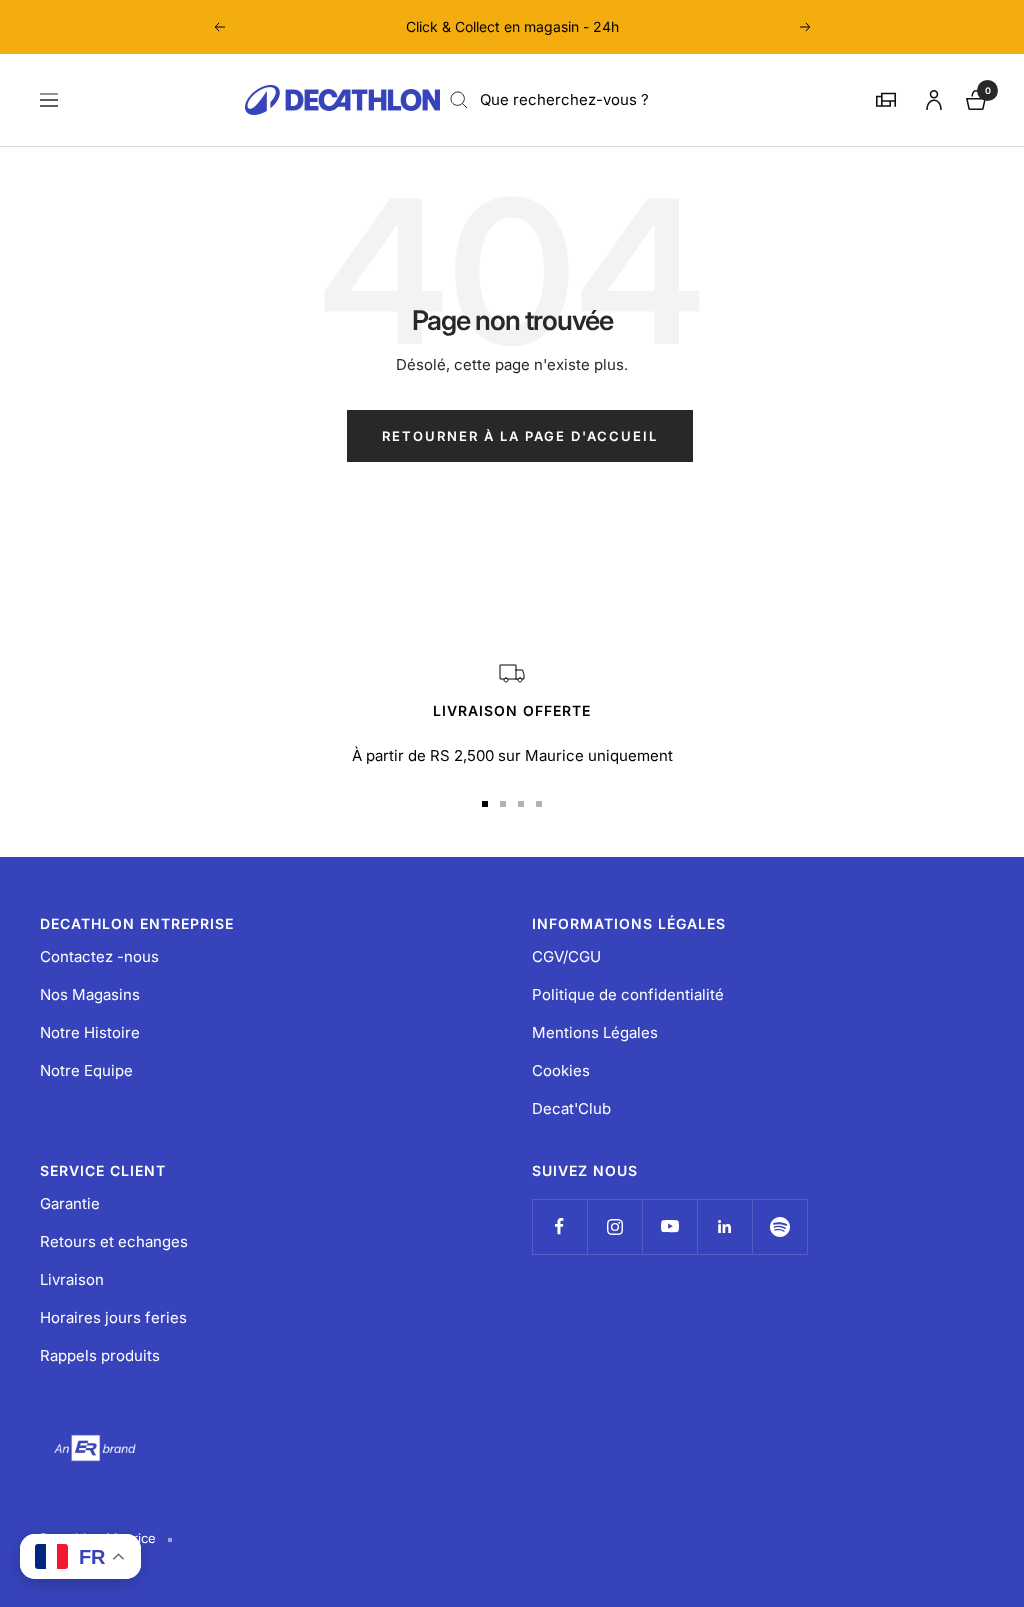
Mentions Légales (595, 1032)
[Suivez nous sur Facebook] (559, 1226)
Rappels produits (100, 1355)
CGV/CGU (566, 956)
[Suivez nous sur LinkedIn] (724, 1226)
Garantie (70, 1203)
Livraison (72, 1279)
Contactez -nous (99, 956)
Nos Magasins (90, 994)
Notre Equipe (86, 1070)
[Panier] (974, 97)
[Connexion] (931, 96)
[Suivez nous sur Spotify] (779, 1226)
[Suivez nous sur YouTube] (669, 1226)
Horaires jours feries (113, 1317)
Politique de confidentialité (628, 994)
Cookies (561, 1070)
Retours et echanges (114, 1241)
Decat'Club (571, 1108)
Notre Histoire (90, 1032)
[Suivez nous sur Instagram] (614, 1226)
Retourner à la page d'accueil (520, 436)
